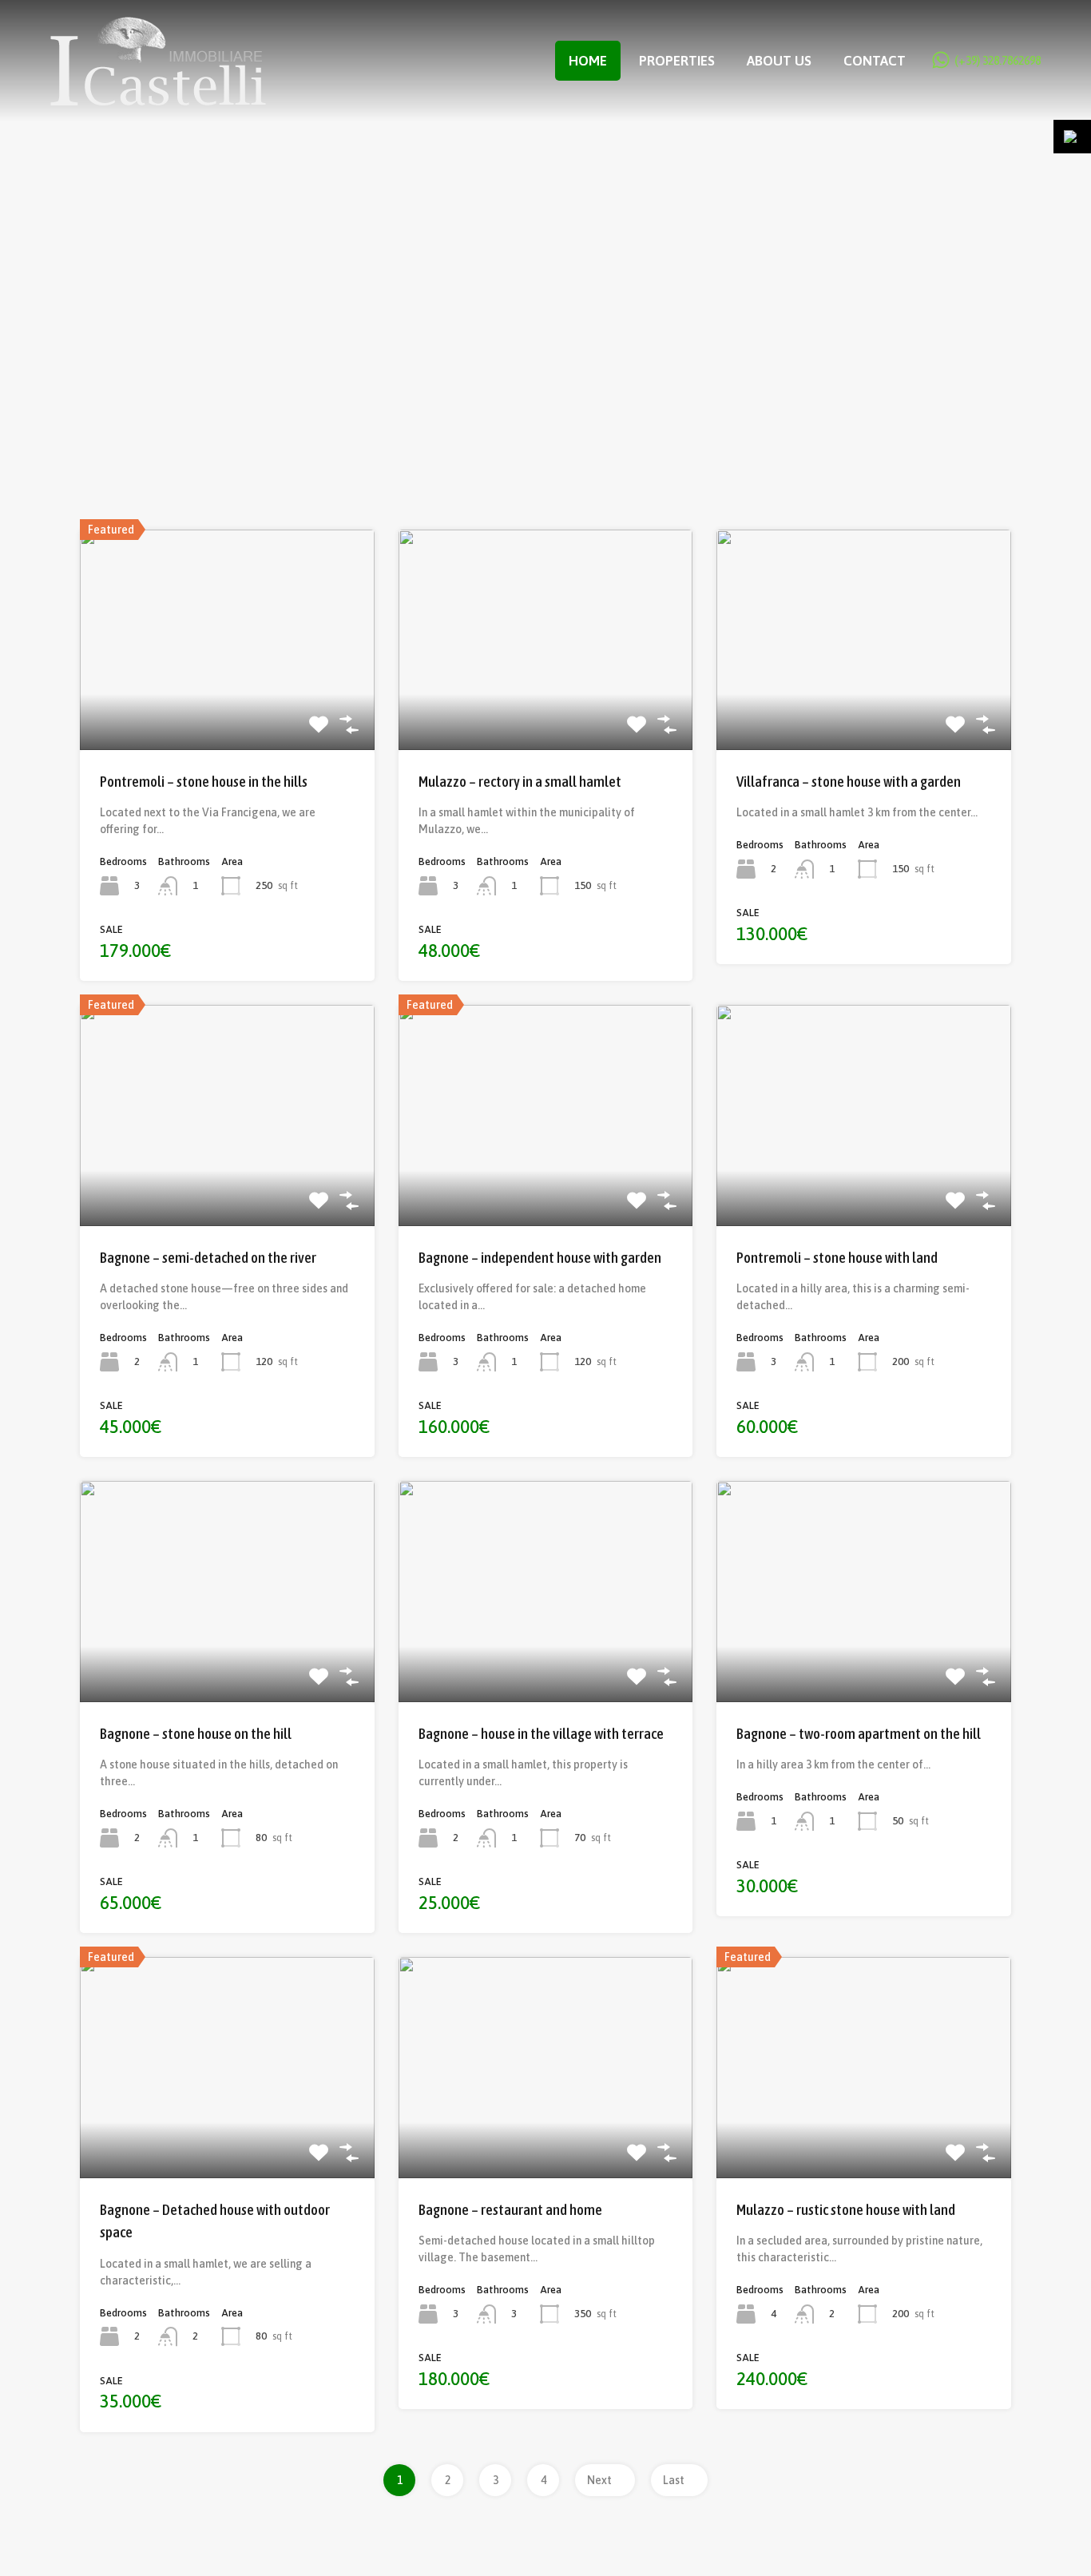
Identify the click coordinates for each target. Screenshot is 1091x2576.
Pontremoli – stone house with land (837, 1257)
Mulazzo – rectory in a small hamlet (520, 781)
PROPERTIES (677, 61)
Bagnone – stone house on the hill (196, 1733)
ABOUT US (779, 61)
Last (675, 2480)
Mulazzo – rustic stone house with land (846, 2209)
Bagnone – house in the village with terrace (541, 1733)
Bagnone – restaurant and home (510, 2209)
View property (227, 705)
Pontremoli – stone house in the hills (204, 781)
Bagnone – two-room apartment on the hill (859, 1733)
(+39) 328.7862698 (998, 61)
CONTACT (875, 61)
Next (601, 2480)
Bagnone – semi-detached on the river (208, 1257)
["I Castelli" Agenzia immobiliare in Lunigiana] (158, 98)
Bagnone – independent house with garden (540, 1257)
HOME (588, 61)
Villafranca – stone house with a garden (849, 781)
